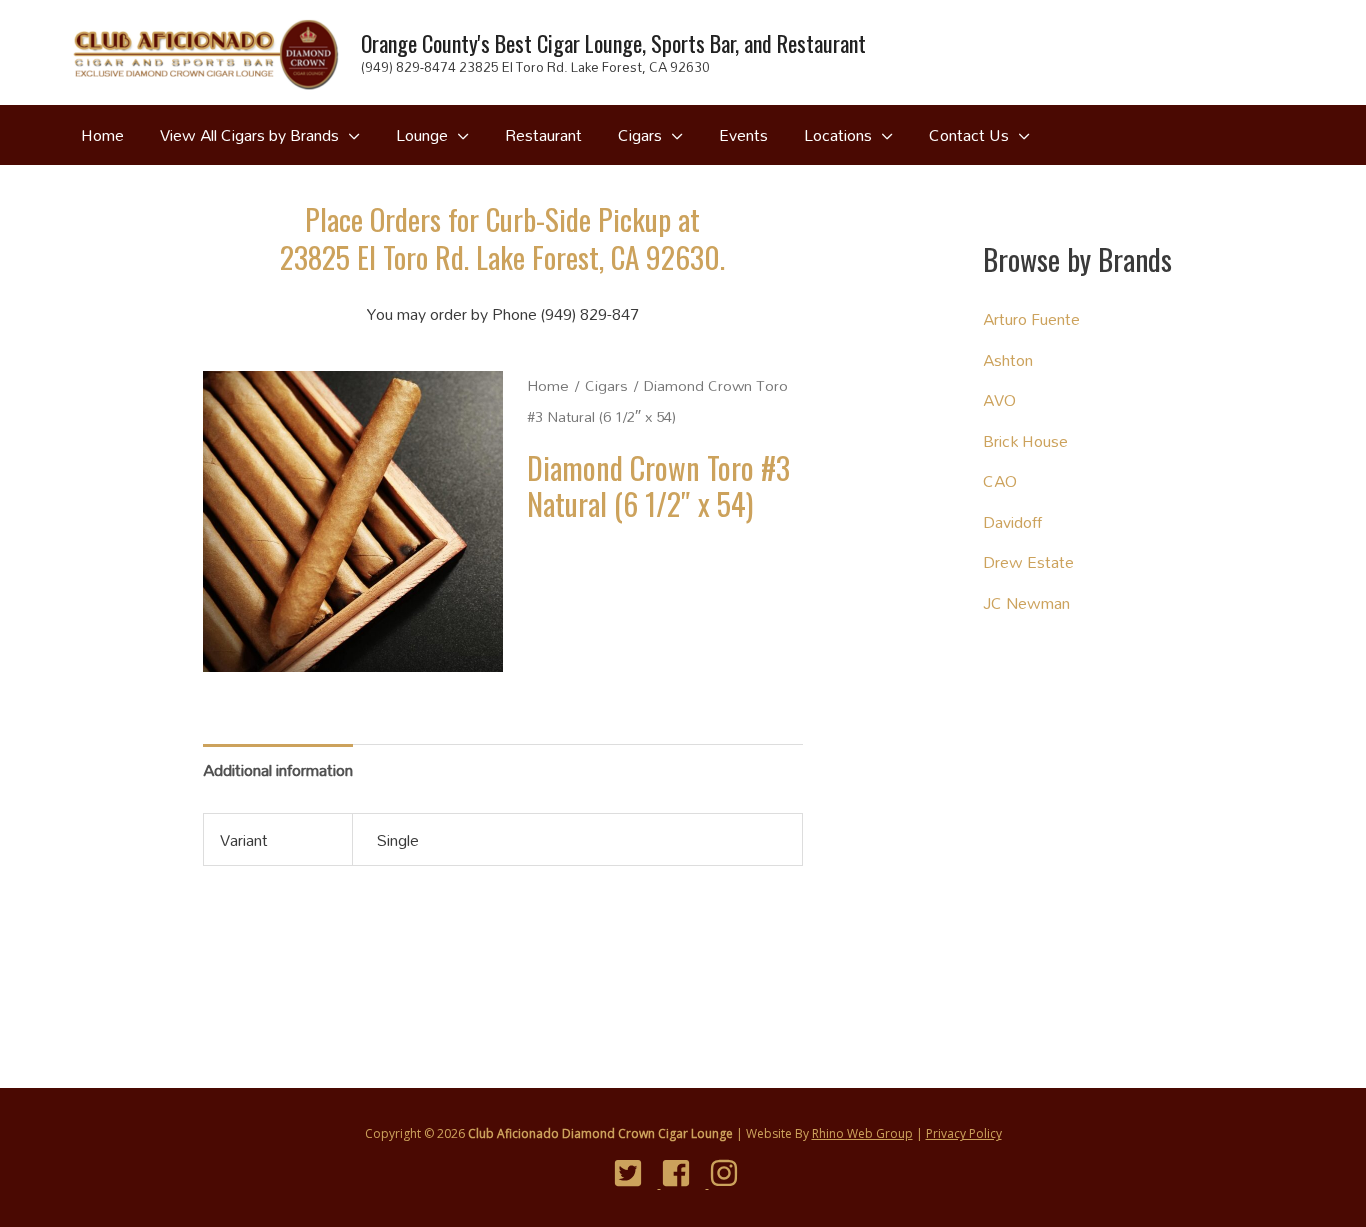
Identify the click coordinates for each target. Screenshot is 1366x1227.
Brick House (1025, 440)
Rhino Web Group (862, 1133)
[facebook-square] (683, 1173)
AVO (999, 399)
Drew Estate (1028, 561)
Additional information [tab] (278, 769)
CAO (1000, 480)
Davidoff (1012, 521)
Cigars (606, 385)
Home (548, 385)
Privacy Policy (964, 1133)
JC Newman (1026, 602)
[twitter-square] (635, 1173)
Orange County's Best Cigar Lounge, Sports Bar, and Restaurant (613, 43)
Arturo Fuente (1031, 318)
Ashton (1008, 359)
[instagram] (731, 1173)
